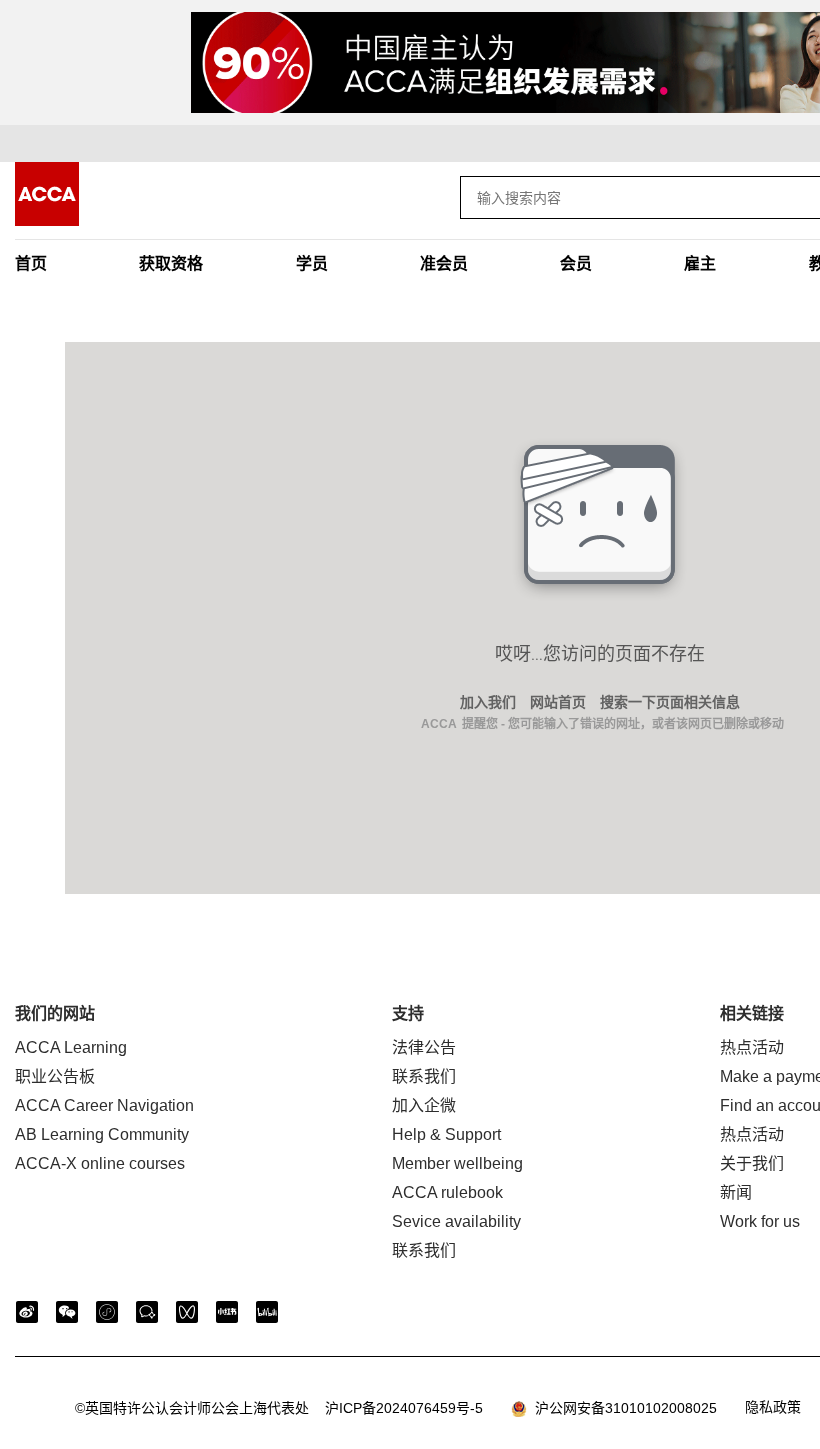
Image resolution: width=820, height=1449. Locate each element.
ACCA (439, 724)
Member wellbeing (457, 1163)
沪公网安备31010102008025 (622, 1408)
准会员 (444, 263)
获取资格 (171, 263)
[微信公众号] (67, 1312)
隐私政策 (773, 1407)
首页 (31, 263)
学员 (312, 263)
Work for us (760, 1221)
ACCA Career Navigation (104, 1105)
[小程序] (107, 1312)
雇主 (700, 263)
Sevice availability (456, 1221)
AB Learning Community (102, 1134)
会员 (576, 263)
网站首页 (558, 702)
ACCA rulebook (447, 1192)
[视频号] (187, 1312)
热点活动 (752, 1047)
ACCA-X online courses (100, 1163)
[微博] (27, 1312)
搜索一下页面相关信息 (670, 702)
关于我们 (752, 1163)
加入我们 (488, 702)
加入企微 (424, 1105)
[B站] (267, 1312)
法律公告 (424, 1047)
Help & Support (446, 1134)
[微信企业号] (147, 1312)
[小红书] (227, 1312)
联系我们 (424, 1076)
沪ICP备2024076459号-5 (279, 1408)
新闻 (736, 1192)
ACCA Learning (71, 1047)
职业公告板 (55, 1076)
